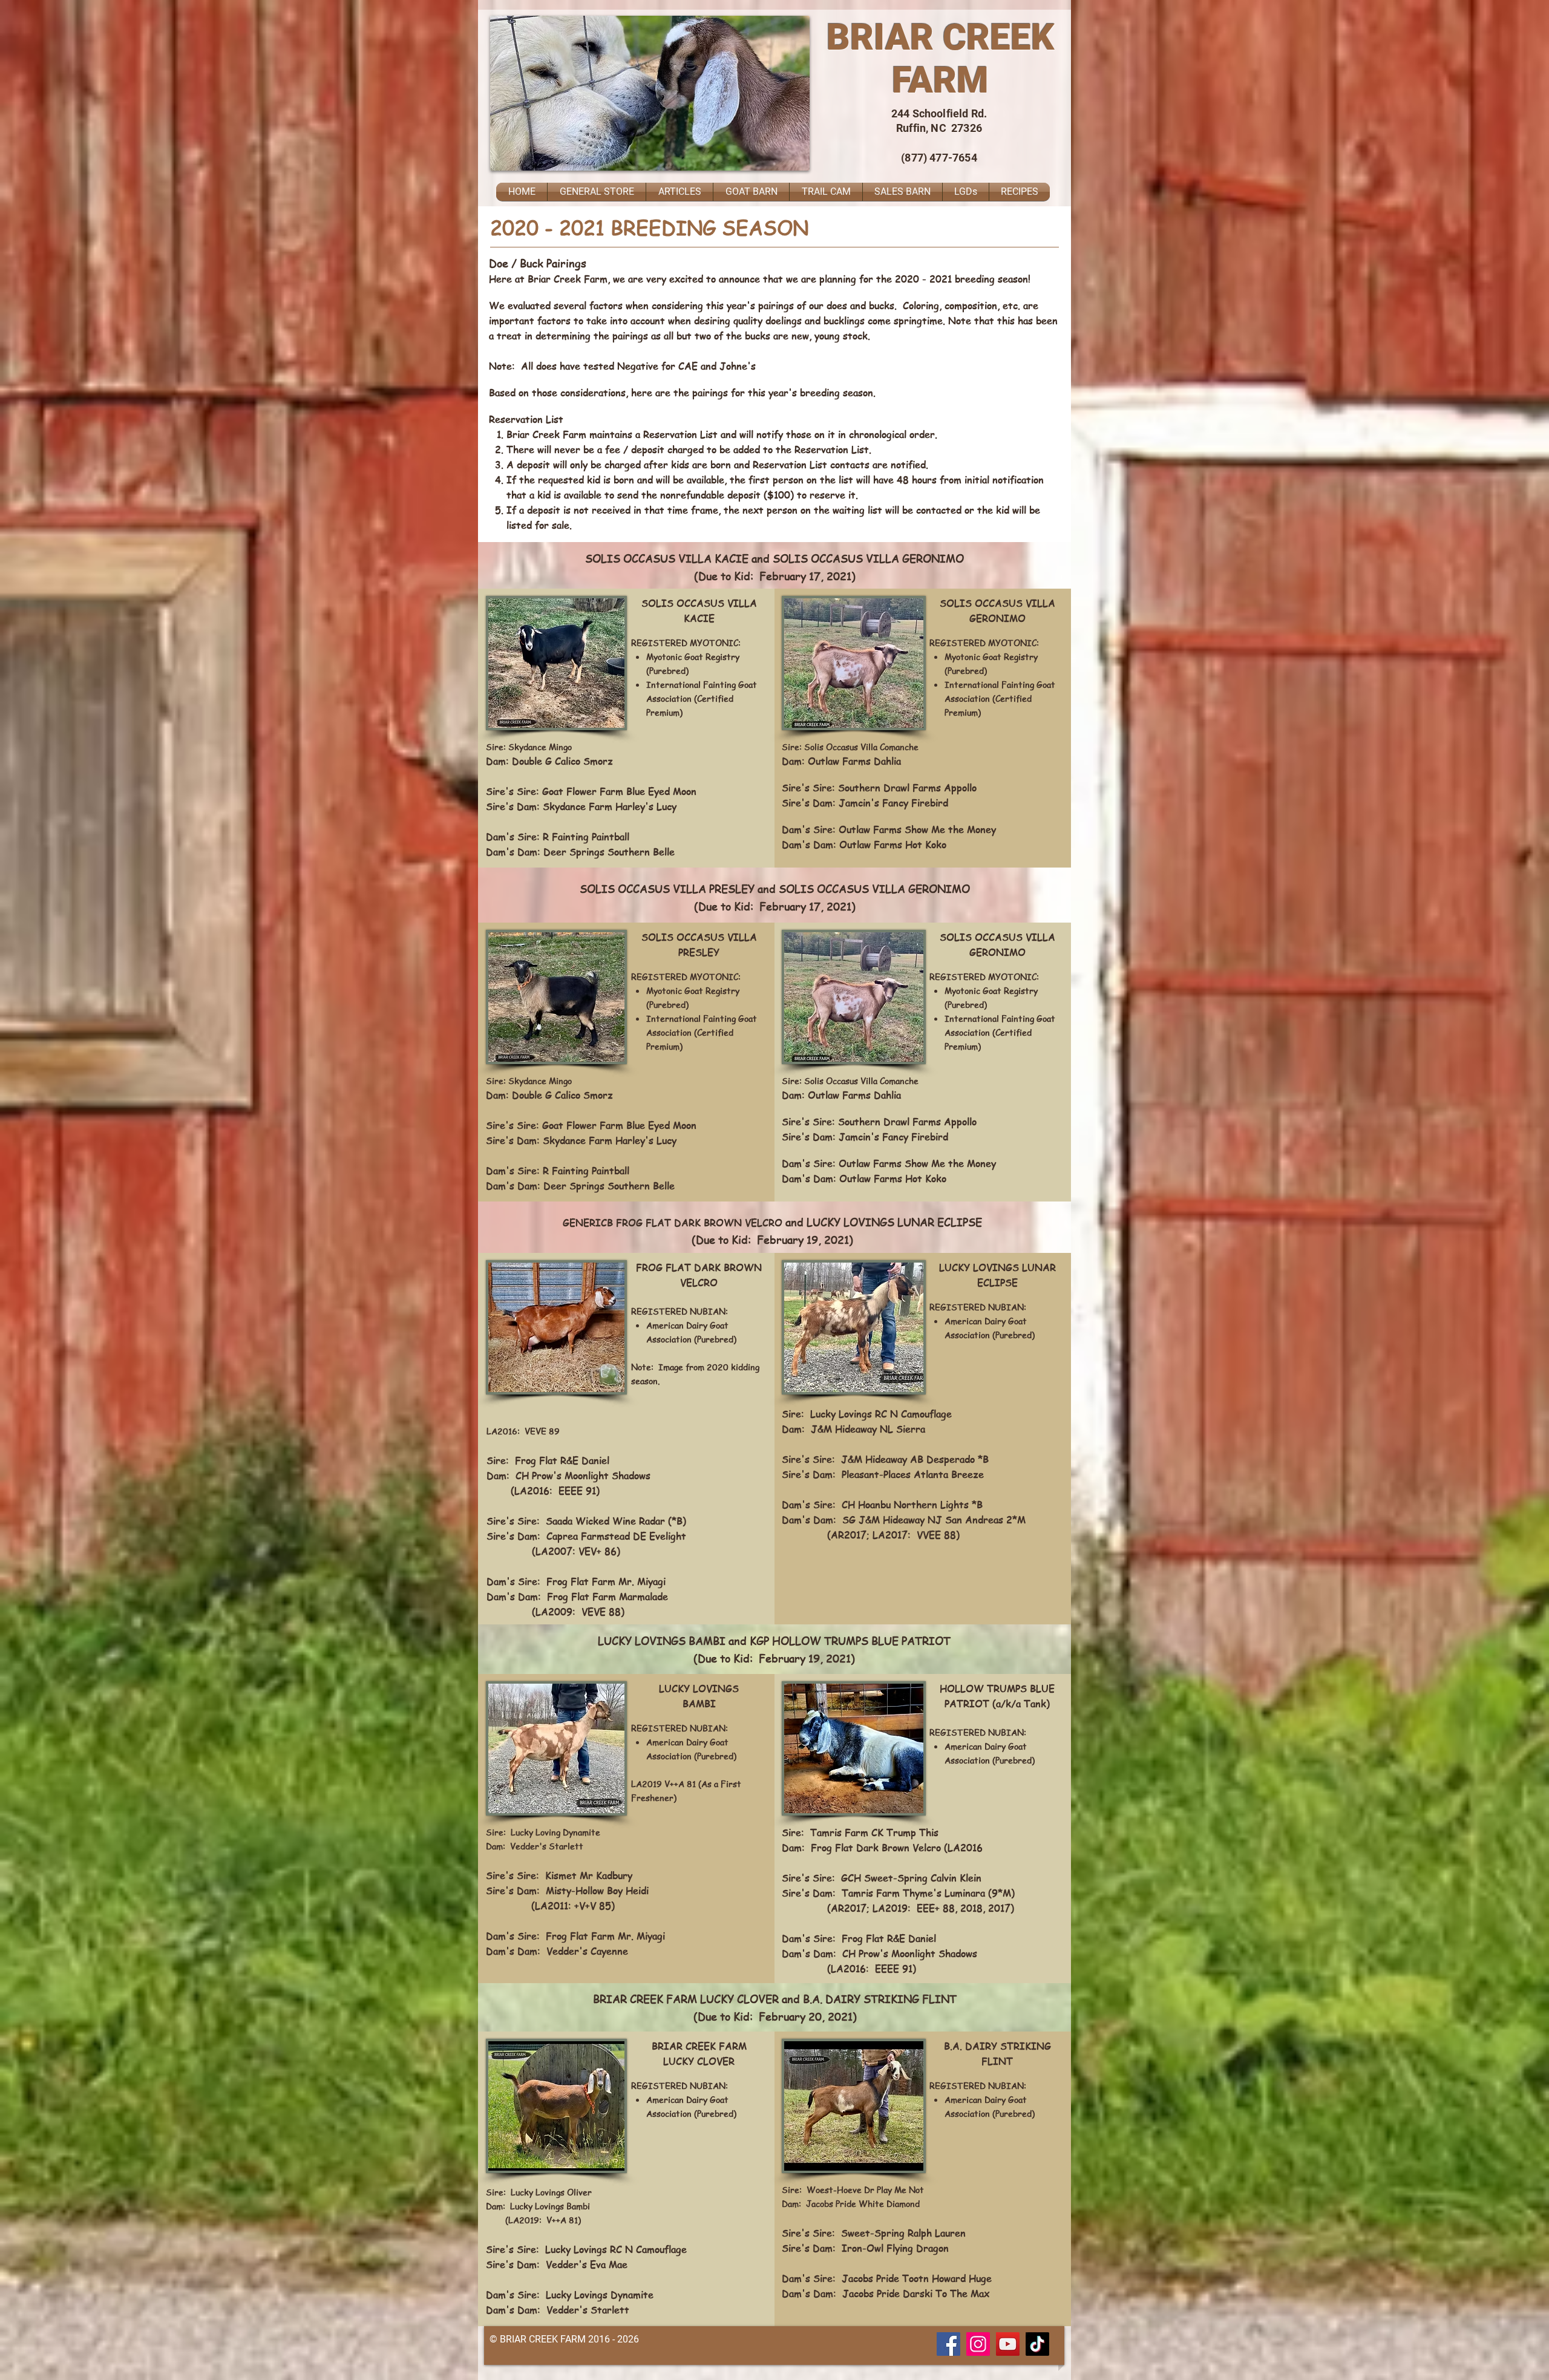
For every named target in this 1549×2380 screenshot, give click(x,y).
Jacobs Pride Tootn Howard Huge (917, 2278)
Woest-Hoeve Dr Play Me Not (865, 2189)
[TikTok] (1037, 2344)
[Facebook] (948, 2344)
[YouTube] (1008, 2344)
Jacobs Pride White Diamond (863, 2203)
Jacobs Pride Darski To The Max (916, 2293)
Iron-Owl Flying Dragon (895, 2248)
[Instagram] (978, 2344)
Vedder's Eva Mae (587, 2264)
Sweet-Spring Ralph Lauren (903, 2233)
